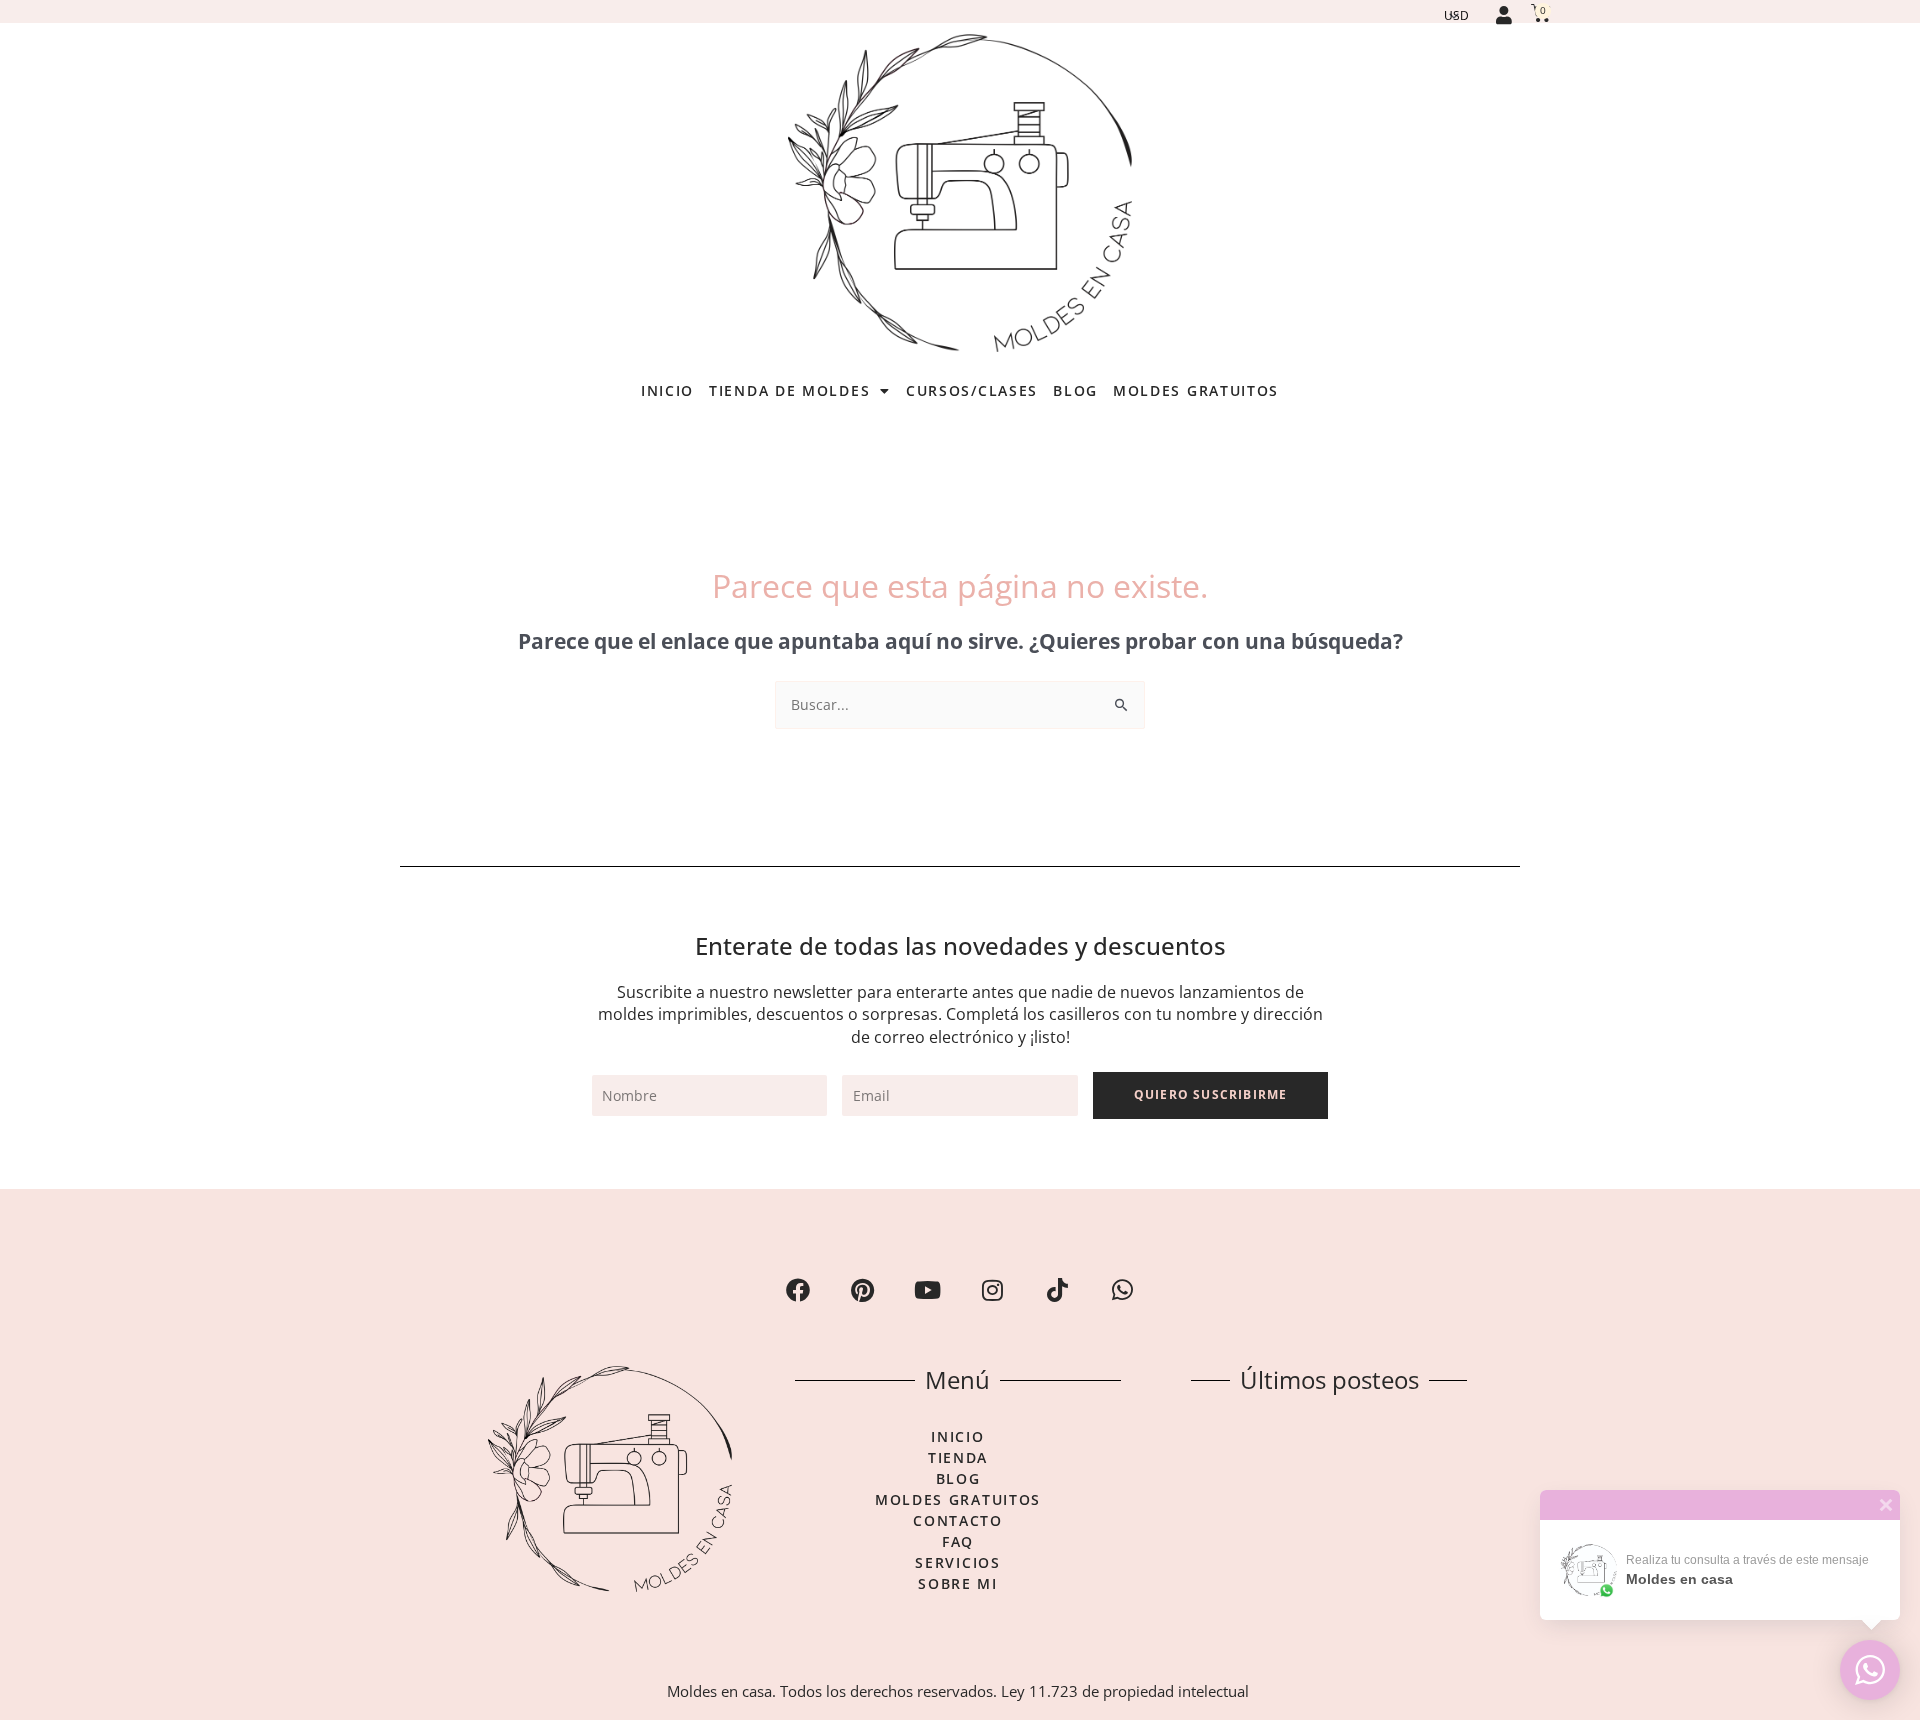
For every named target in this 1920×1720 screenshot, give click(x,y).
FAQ (958, 1542)
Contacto (958, 1521)
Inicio (667, 390)
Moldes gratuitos (1196, 390)
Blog (1075, 390)
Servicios (957, 1563)
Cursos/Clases (972, 390)
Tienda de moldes (789, 390)
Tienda (958, 1458)
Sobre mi (958, 1584)
